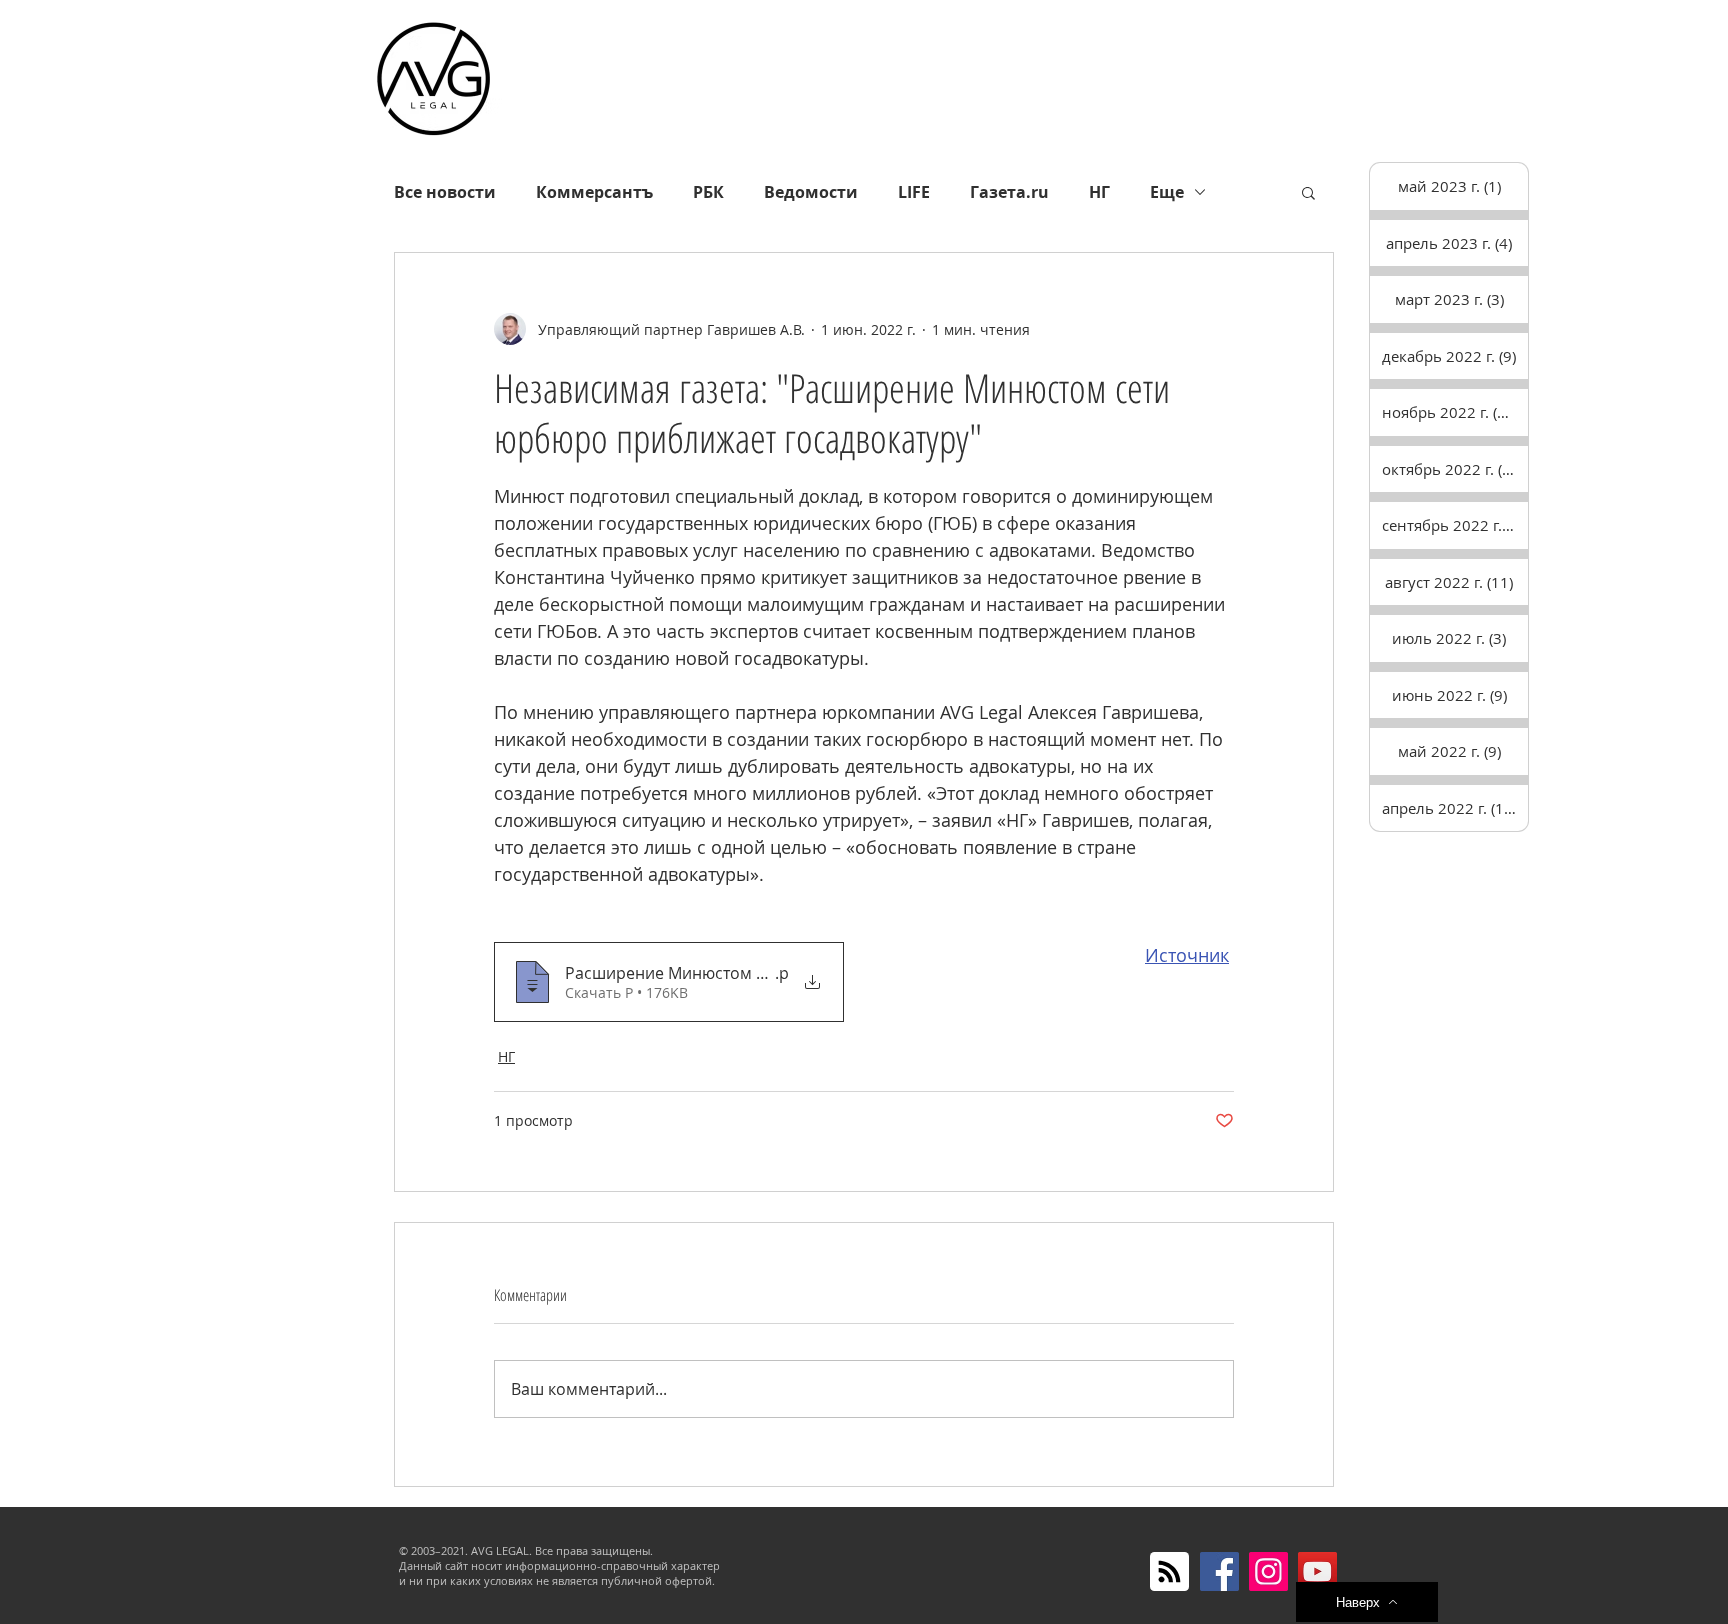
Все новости (445, 192)
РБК (708, 192)
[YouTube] (1317, 1571)
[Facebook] (1219, 1571)
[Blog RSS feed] (1169, 1572)
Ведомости (811, 192)
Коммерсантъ (594, 192)
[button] (1308, 192)
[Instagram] (1268, 1571)
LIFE (914, 192)
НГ (1099, 192)
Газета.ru (1009, 192)
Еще (1167, 192)
